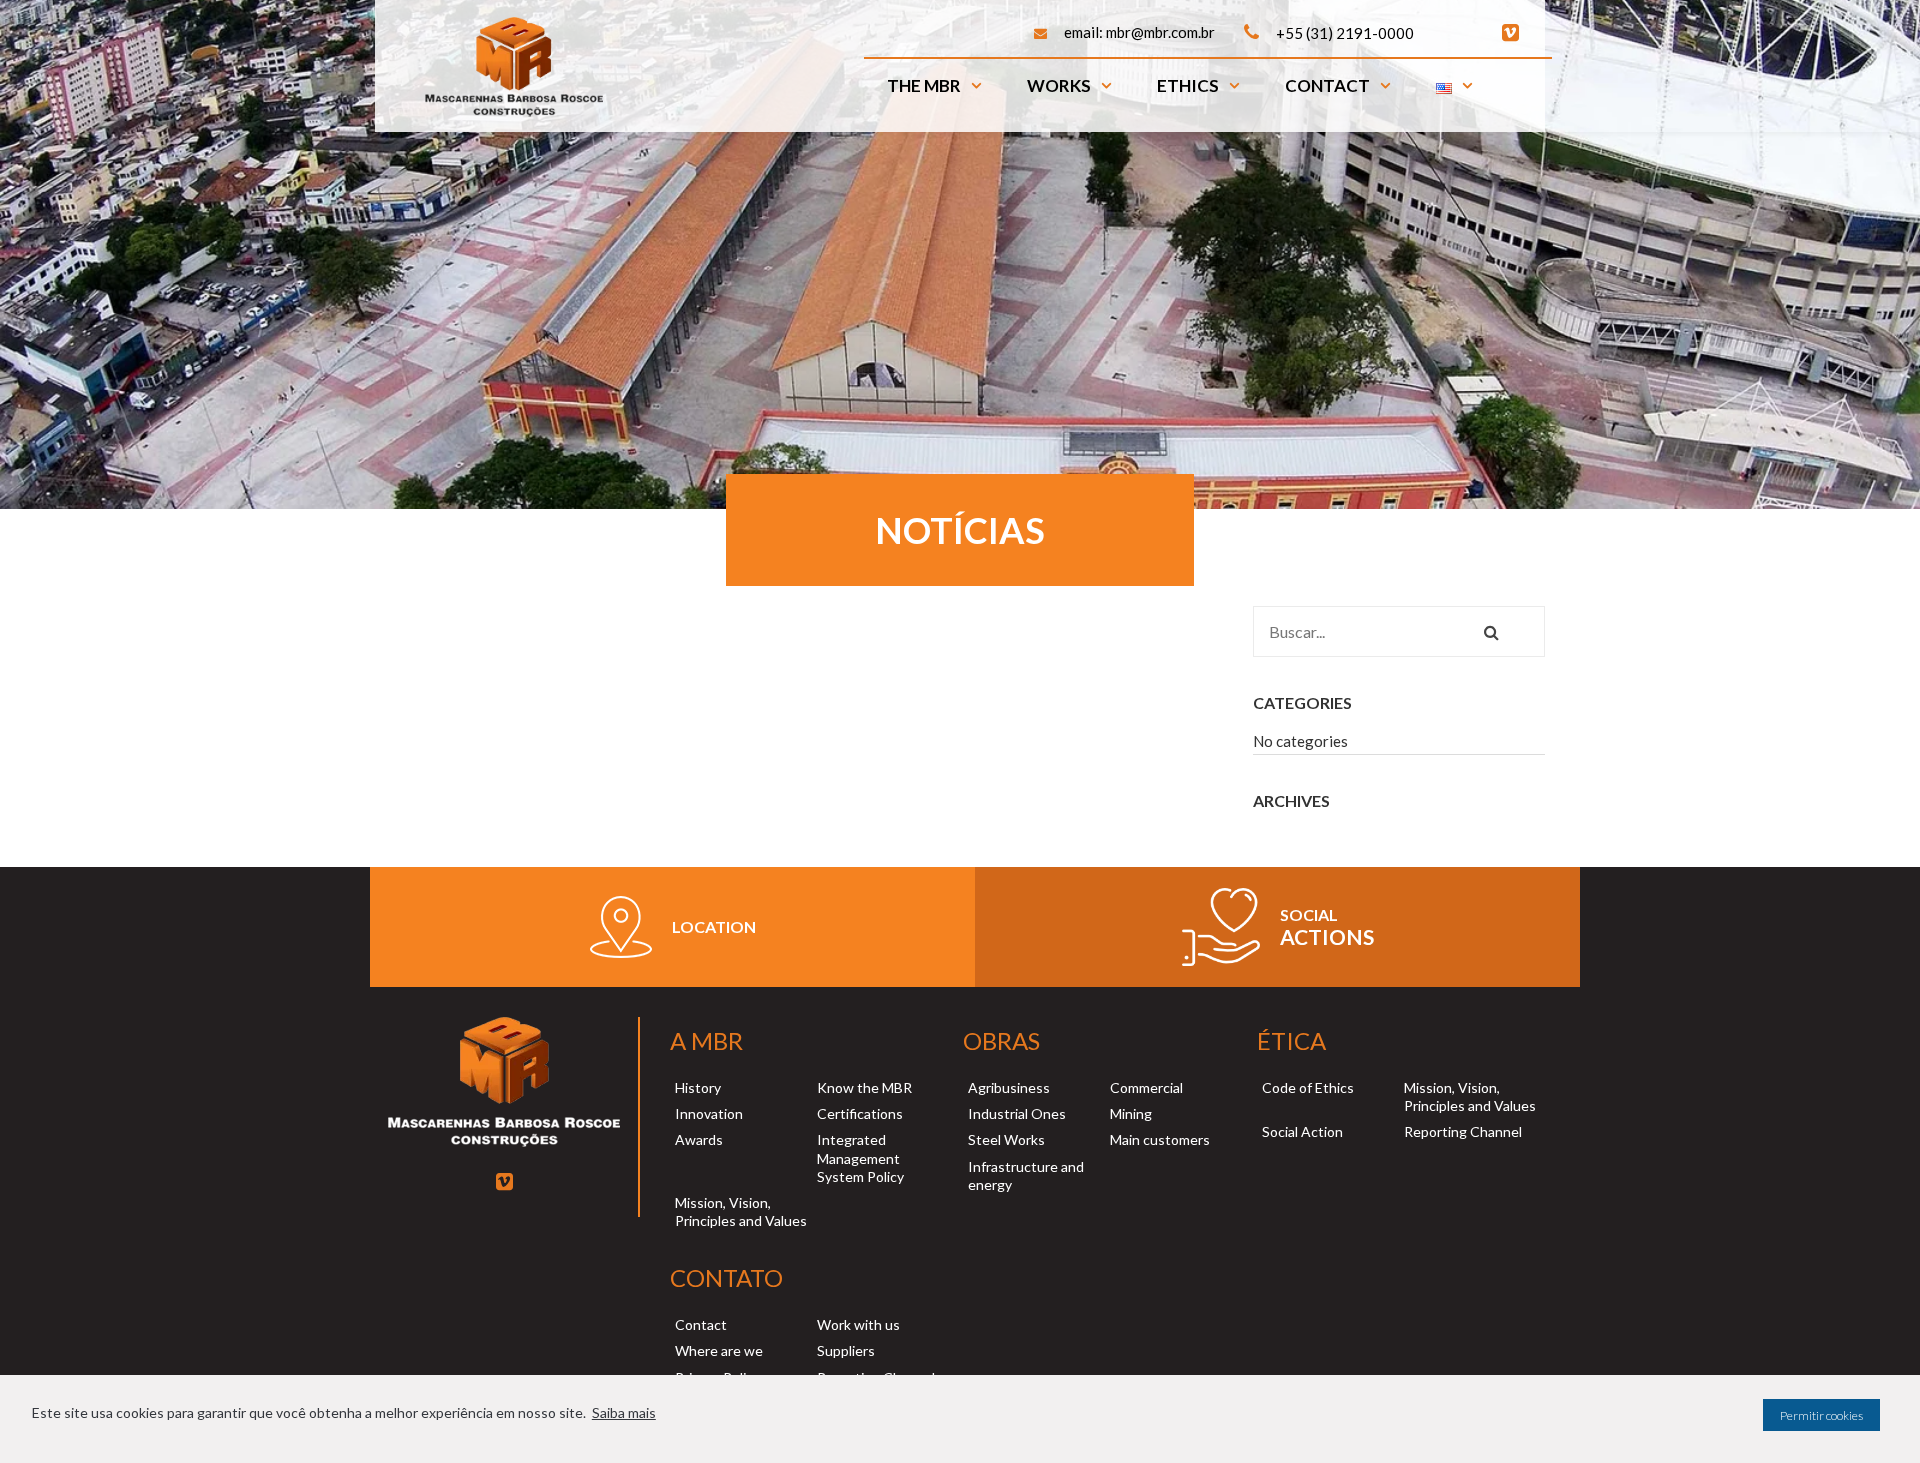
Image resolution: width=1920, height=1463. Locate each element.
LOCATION (714, 926)
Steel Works (1006, 1139)
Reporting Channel (1463, 1131)
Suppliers (846, 1350)
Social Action (1302, 1131)
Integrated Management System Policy (860, 1157)
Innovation (709, 1113)
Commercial (1146, 1087)
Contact (1327, 85)
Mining (1131, 1113)
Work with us (858, 1324)
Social (1309, 914)
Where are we (719, 1350)
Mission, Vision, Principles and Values (741, 1211)
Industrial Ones (1017, 1113)
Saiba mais (624, 1412)
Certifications (860, 1113)
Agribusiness (1009, 1087)
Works (1059, 85)
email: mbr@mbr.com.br (1139, 32)
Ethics (1188, 85)
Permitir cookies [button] (1821, 1415)
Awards (699, 1139)
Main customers (1160, 1139)
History (698, 1087)
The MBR (924, 85)
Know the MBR (864, 1087)
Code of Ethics (1308, 1087)
